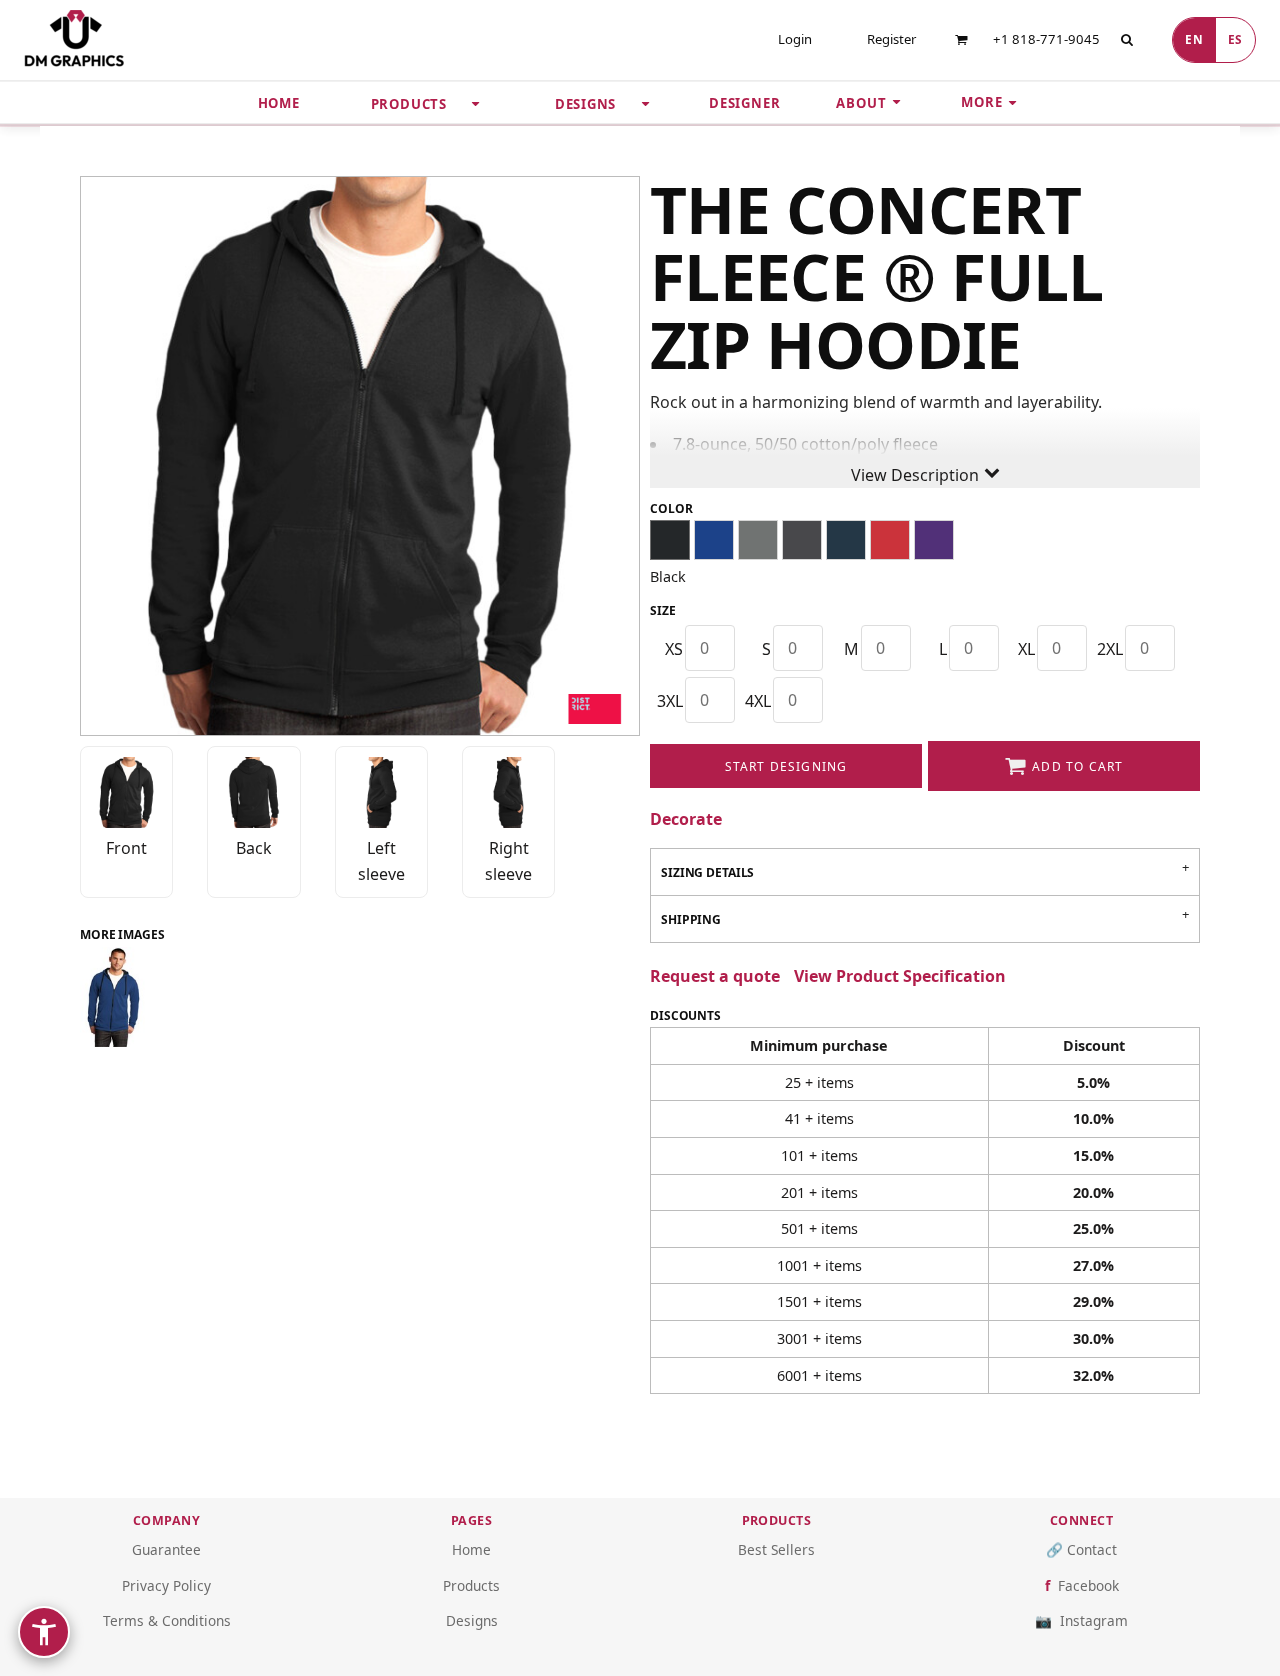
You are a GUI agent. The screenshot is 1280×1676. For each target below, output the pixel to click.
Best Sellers (776, 1549)
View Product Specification (900, 976)
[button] (961, 39)
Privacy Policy (166, 1585)
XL (1026, 649)
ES (1235, 39)
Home (279, 103)
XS (674, 649)
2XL (1110, 649)
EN (1194, 39)
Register (891, 39)
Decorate (686, 819)
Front (126, 848)
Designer (744, 103)
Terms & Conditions (167, 1620)
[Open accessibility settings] (44, 1632)
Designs (472, 1620)
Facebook (1088, 1585)
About (861, 103)
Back (254, 848)
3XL (670, 701)
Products (471, 1585)
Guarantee (166, 1549)
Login (795, 39)
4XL (758, 701)
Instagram (1094, 1620)
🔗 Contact (1081, 1549)
